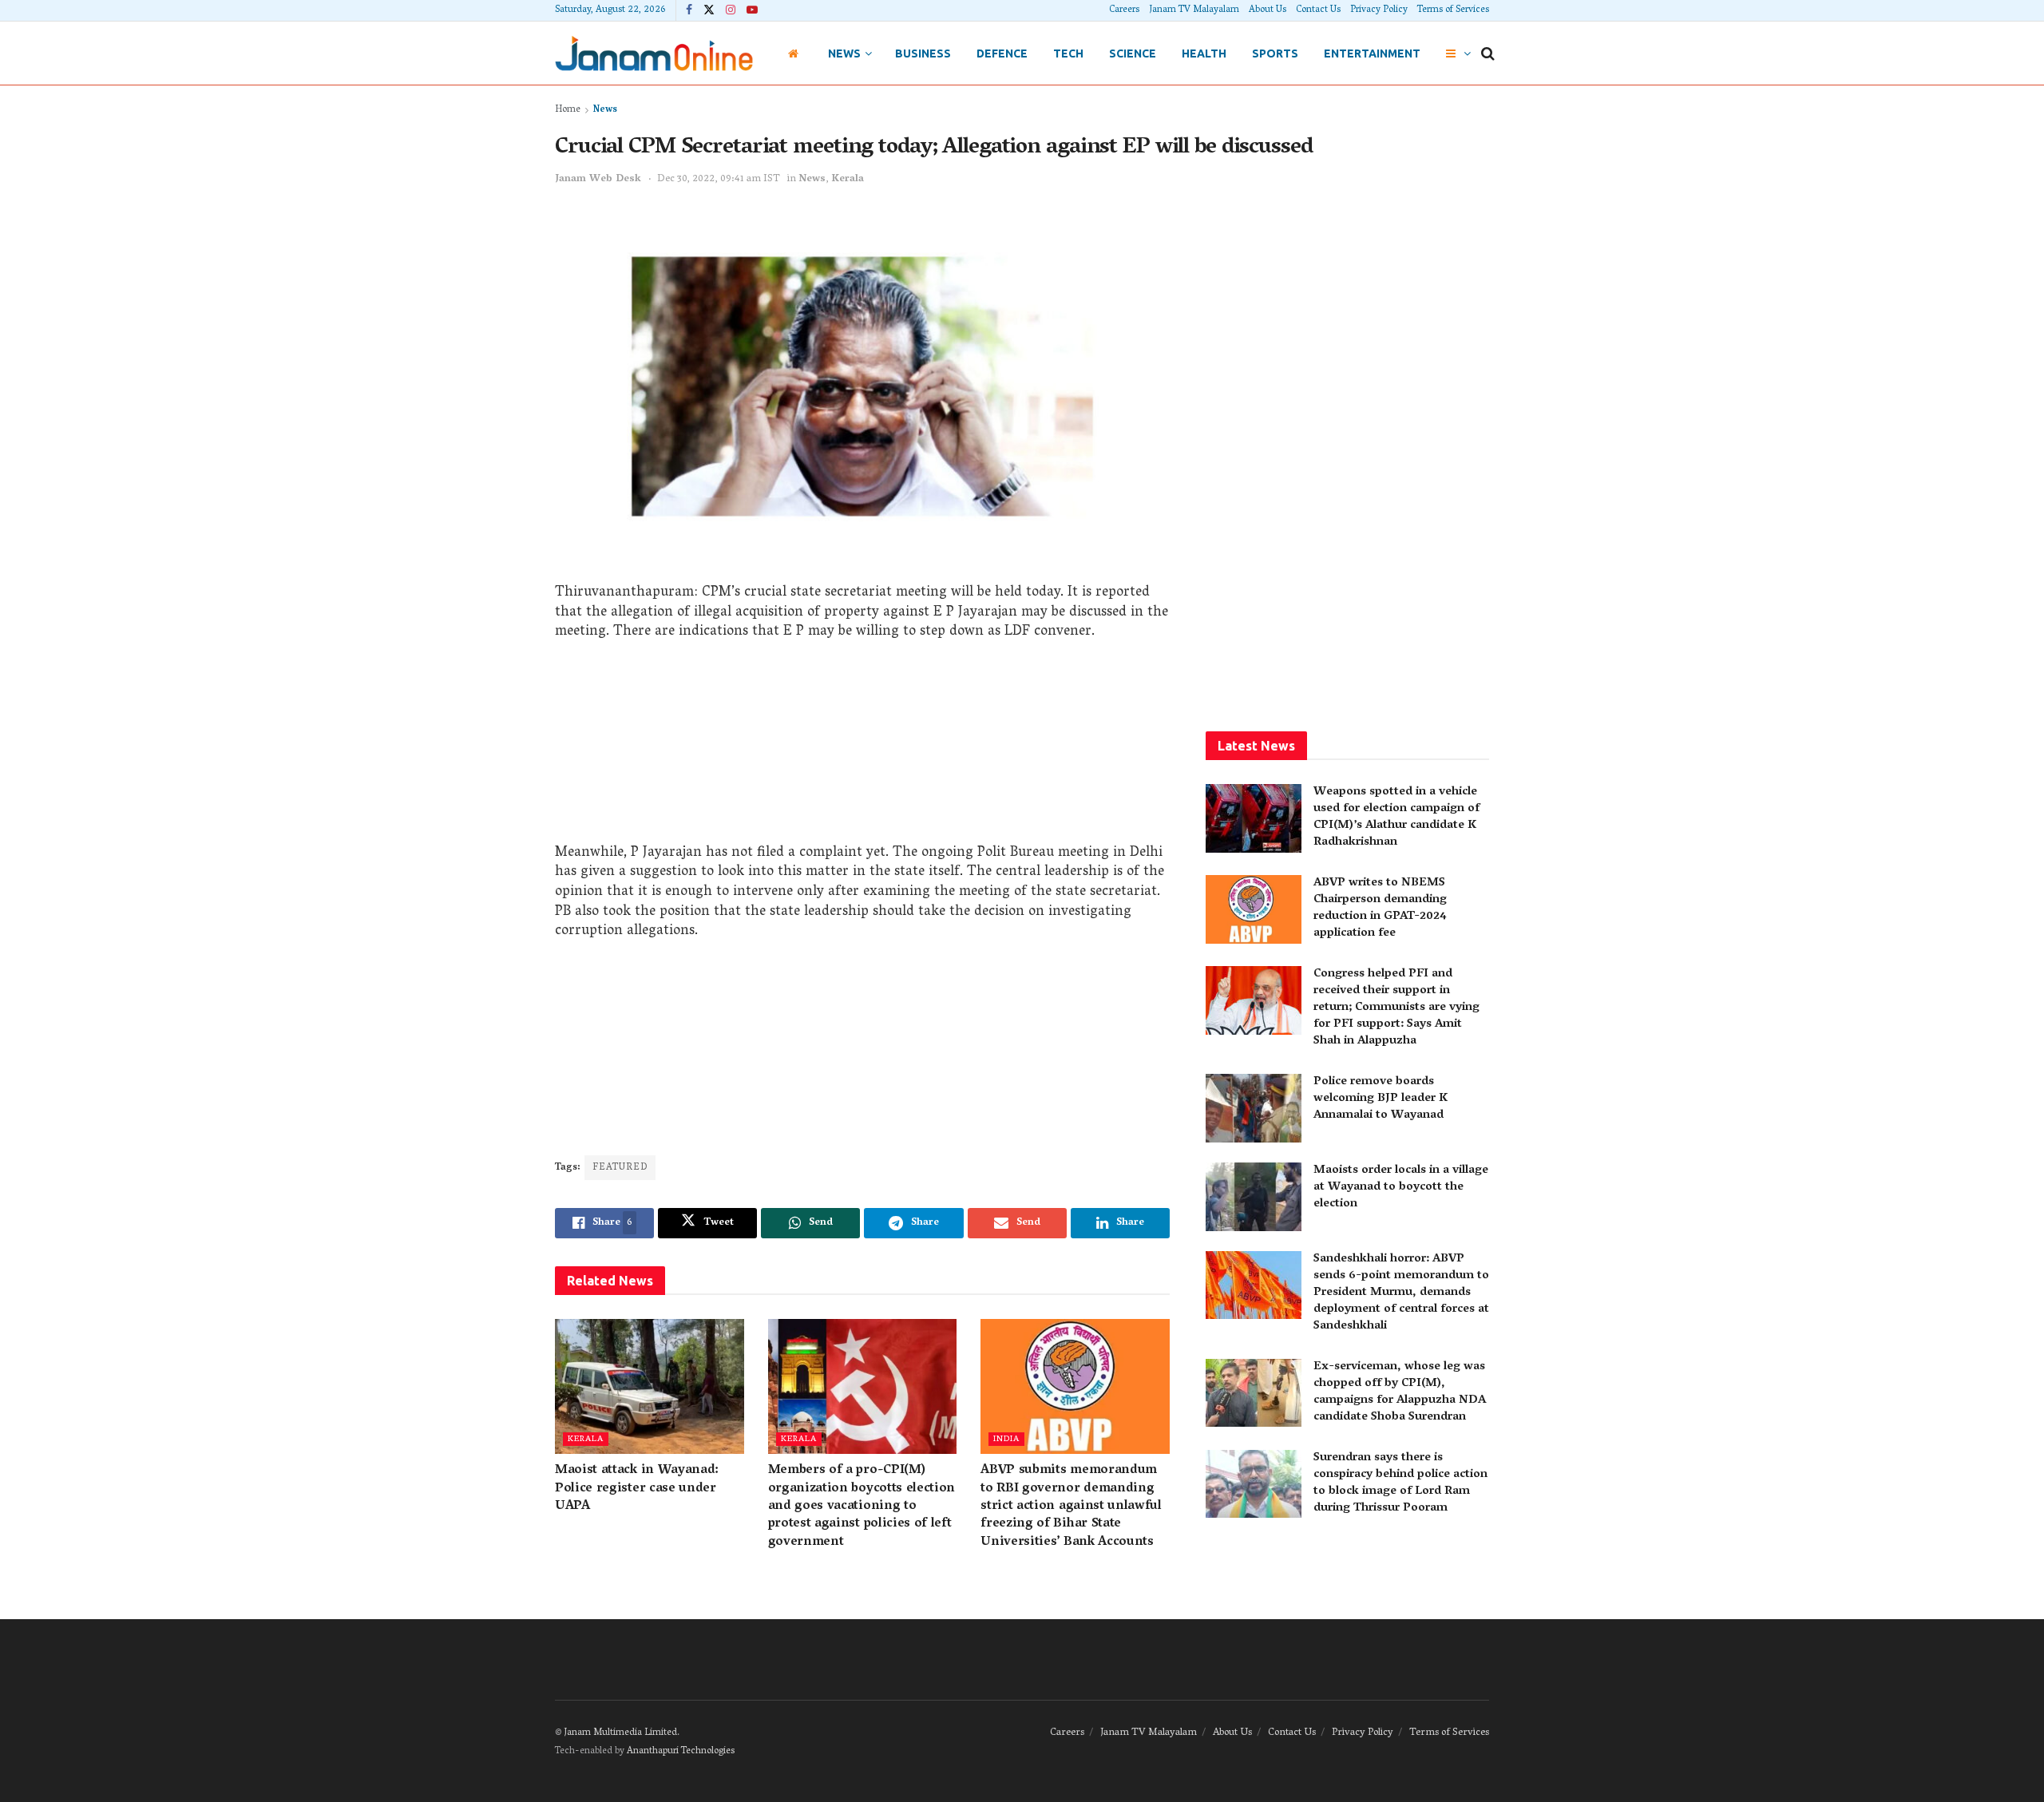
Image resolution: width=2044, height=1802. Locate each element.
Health (1204, 53)
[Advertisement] (862, 748)
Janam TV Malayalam (1194, 10)
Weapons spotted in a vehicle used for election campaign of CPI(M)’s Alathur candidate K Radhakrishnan (1396, 817)
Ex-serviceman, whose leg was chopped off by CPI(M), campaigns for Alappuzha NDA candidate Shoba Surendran (1400, 1392)
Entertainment (1372, 53)
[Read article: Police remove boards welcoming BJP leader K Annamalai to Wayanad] (1254, 1108)
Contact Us (1318, 10)
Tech (1068, 53)
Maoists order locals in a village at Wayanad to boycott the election (1401, 1187)
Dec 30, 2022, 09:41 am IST (719, 179)
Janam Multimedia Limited (620, 1733)
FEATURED (620, 1168)
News (844, 53)
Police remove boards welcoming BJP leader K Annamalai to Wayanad (1380, 1099)
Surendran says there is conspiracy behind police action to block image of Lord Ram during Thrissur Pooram (1400, 1483)
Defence (1002, 53)
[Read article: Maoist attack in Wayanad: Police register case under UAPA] (650, 1386)
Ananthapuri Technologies (681, 1751)
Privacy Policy (1379, 10)
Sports (1275, 53)
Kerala (848, 179)
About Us (1268, 10)
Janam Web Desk (598, 179)
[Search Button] (1488, 53)
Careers (1124, 10)
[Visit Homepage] (654, 53)
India (1006, 1439)
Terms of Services (1453, 10)
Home (568, 110)
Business (923, 53)
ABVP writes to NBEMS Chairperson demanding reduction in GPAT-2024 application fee (1380, 908)
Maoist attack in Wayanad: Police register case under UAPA (637, 1489)
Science (1133, 53)
